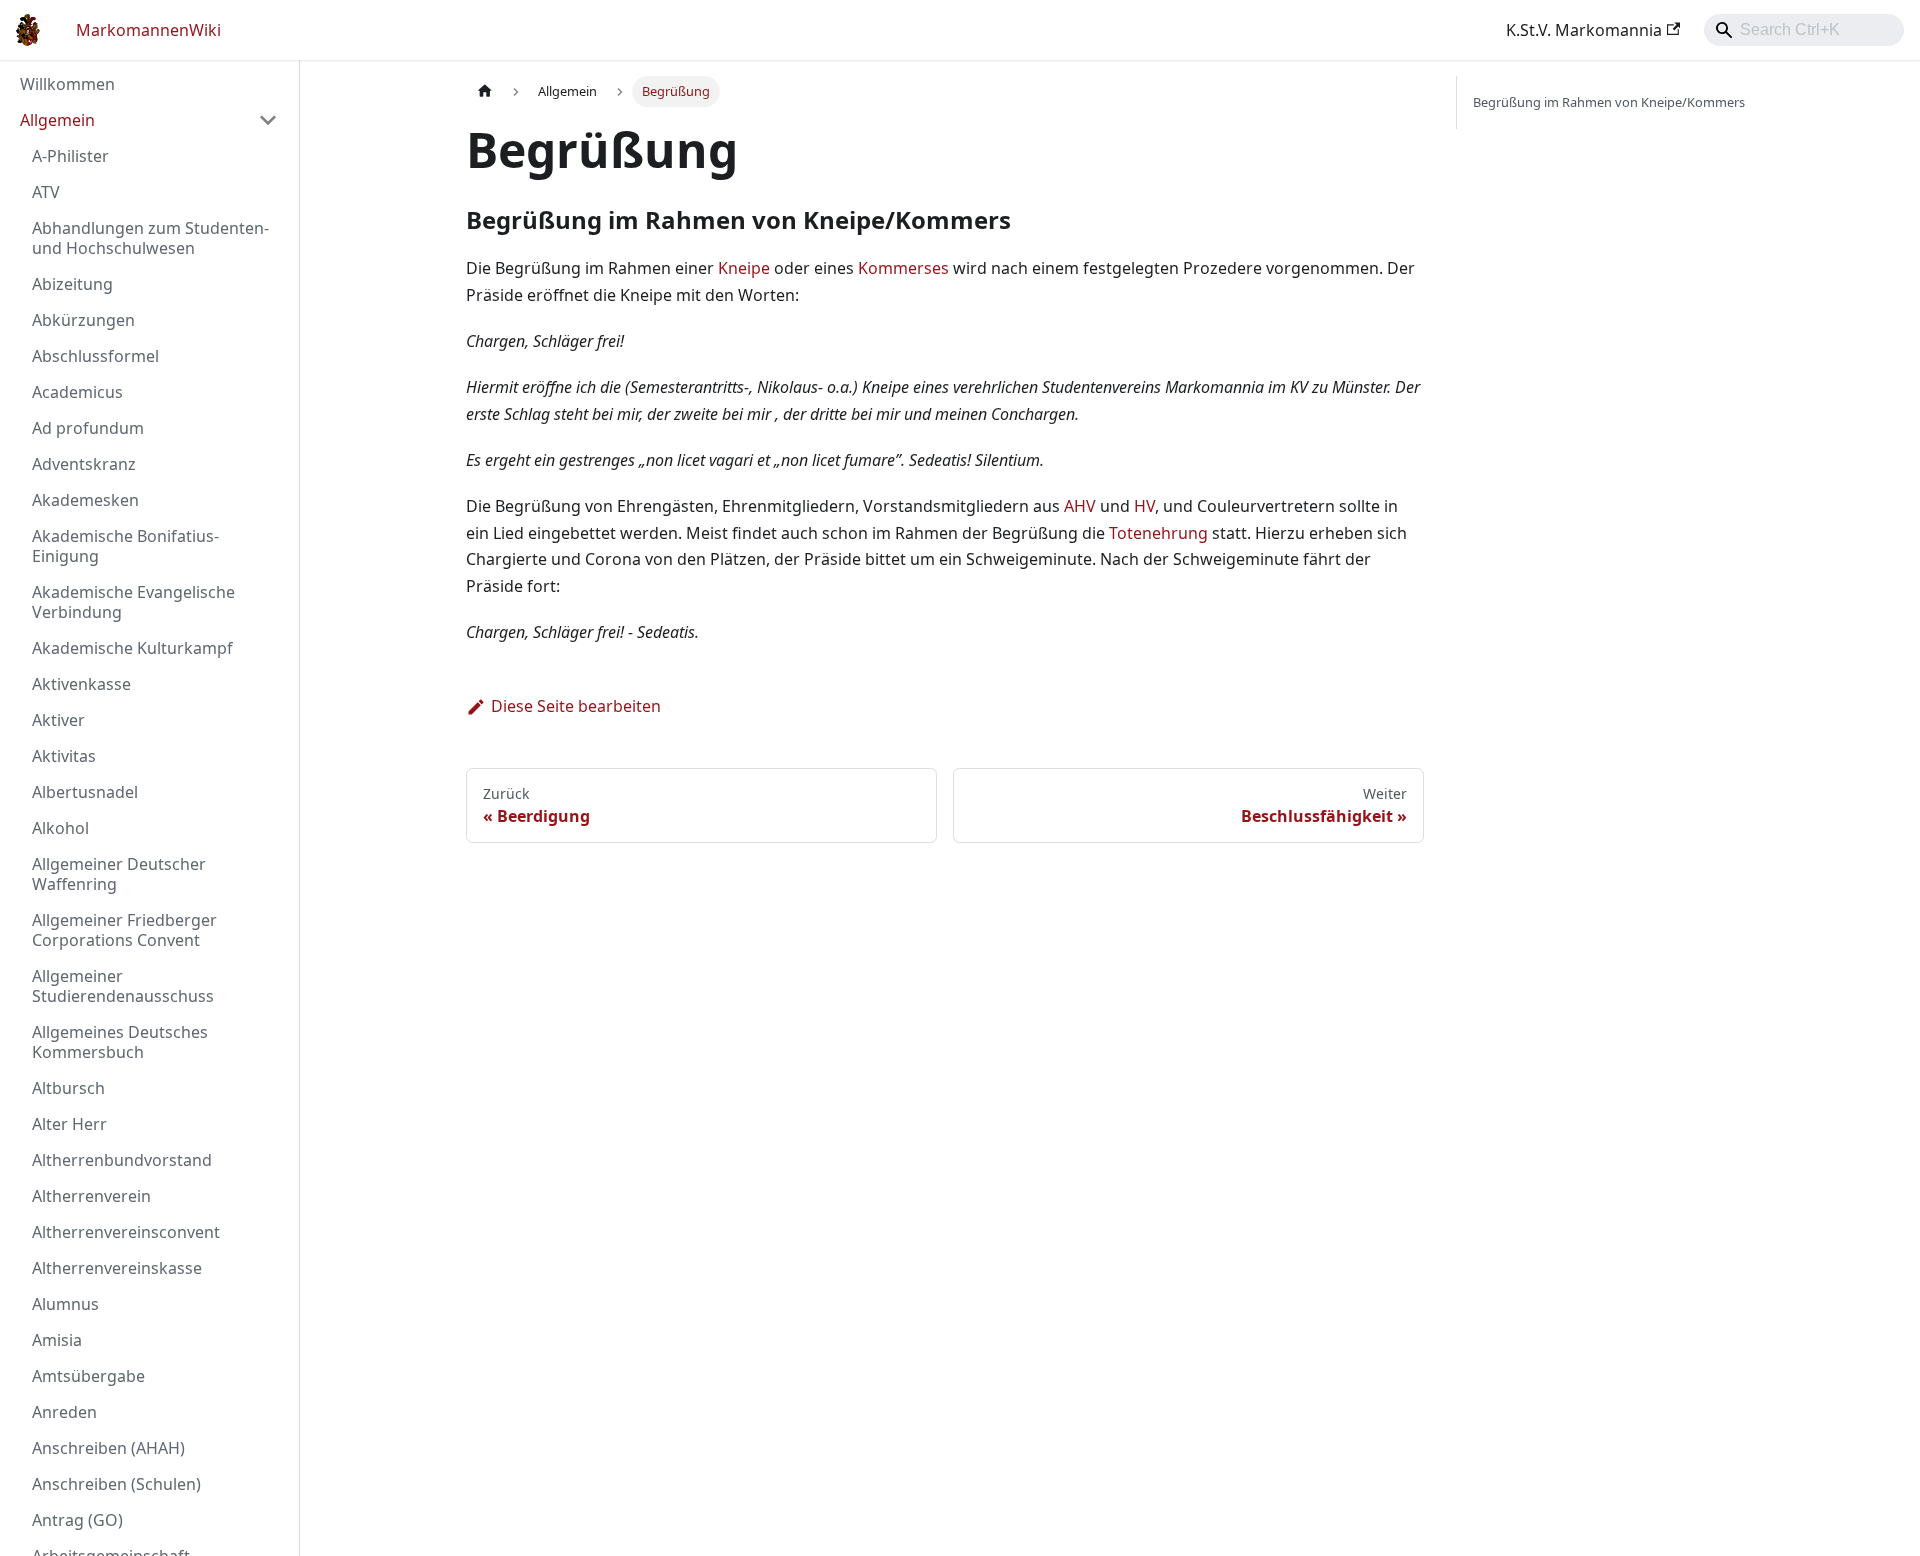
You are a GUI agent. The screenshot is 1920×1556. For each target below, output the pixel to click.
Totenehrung (1158, 533)
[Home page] (485, 91)
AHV (1080, 506)
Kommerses (903, 268)
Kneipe (744, 268)
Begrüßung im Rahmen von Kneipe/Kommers (1609, 102)
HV (1144, 506)
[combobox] (1804, 30)
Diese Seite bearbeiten (576, 706)
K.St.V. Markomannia (1584, 30)
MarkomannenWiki (148, 30)
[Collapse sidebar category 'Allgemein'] (268, 120)
